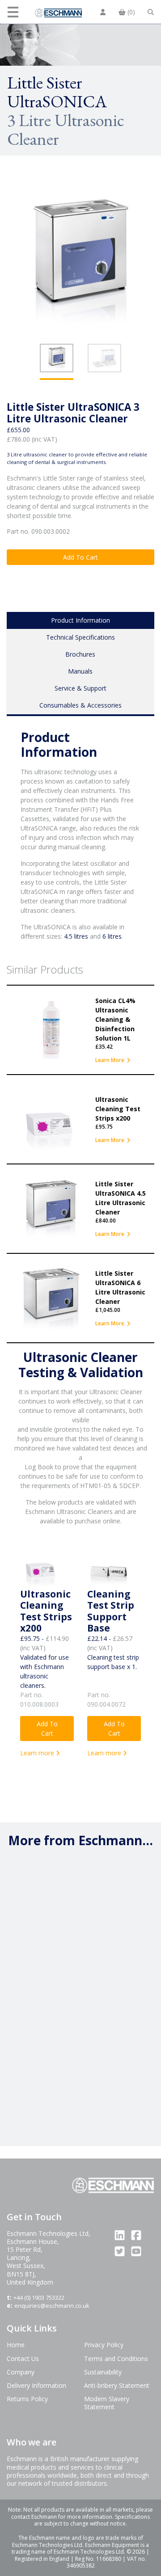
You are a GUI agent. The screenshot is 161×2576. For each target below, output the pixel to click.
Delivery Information (36, 2385)
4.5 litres (76, 936)
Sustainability (103, 2372)
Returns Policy (27, 2399)
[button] (14, 12)
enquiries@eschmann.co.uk (52, 2306)
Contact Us (23, 2359)
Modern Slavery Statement (107, 2403)
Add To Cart (80, 557)
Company (21, 2372)
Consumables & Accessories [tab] (80, 705)
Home (16, 2345)
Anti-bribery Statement (117, 2385)
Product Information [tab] (80, 620)
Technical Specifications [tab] (80, 637)
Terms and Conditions (116, 2359)
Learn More (110, 1060)
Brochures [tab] (80, 654)
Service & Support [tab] (80, 688)
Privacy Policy (104, 2345)
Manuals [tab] (80, 671)
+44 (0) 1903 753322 (39, 2298)
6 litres (112, 936)
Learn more (38, 1753)
